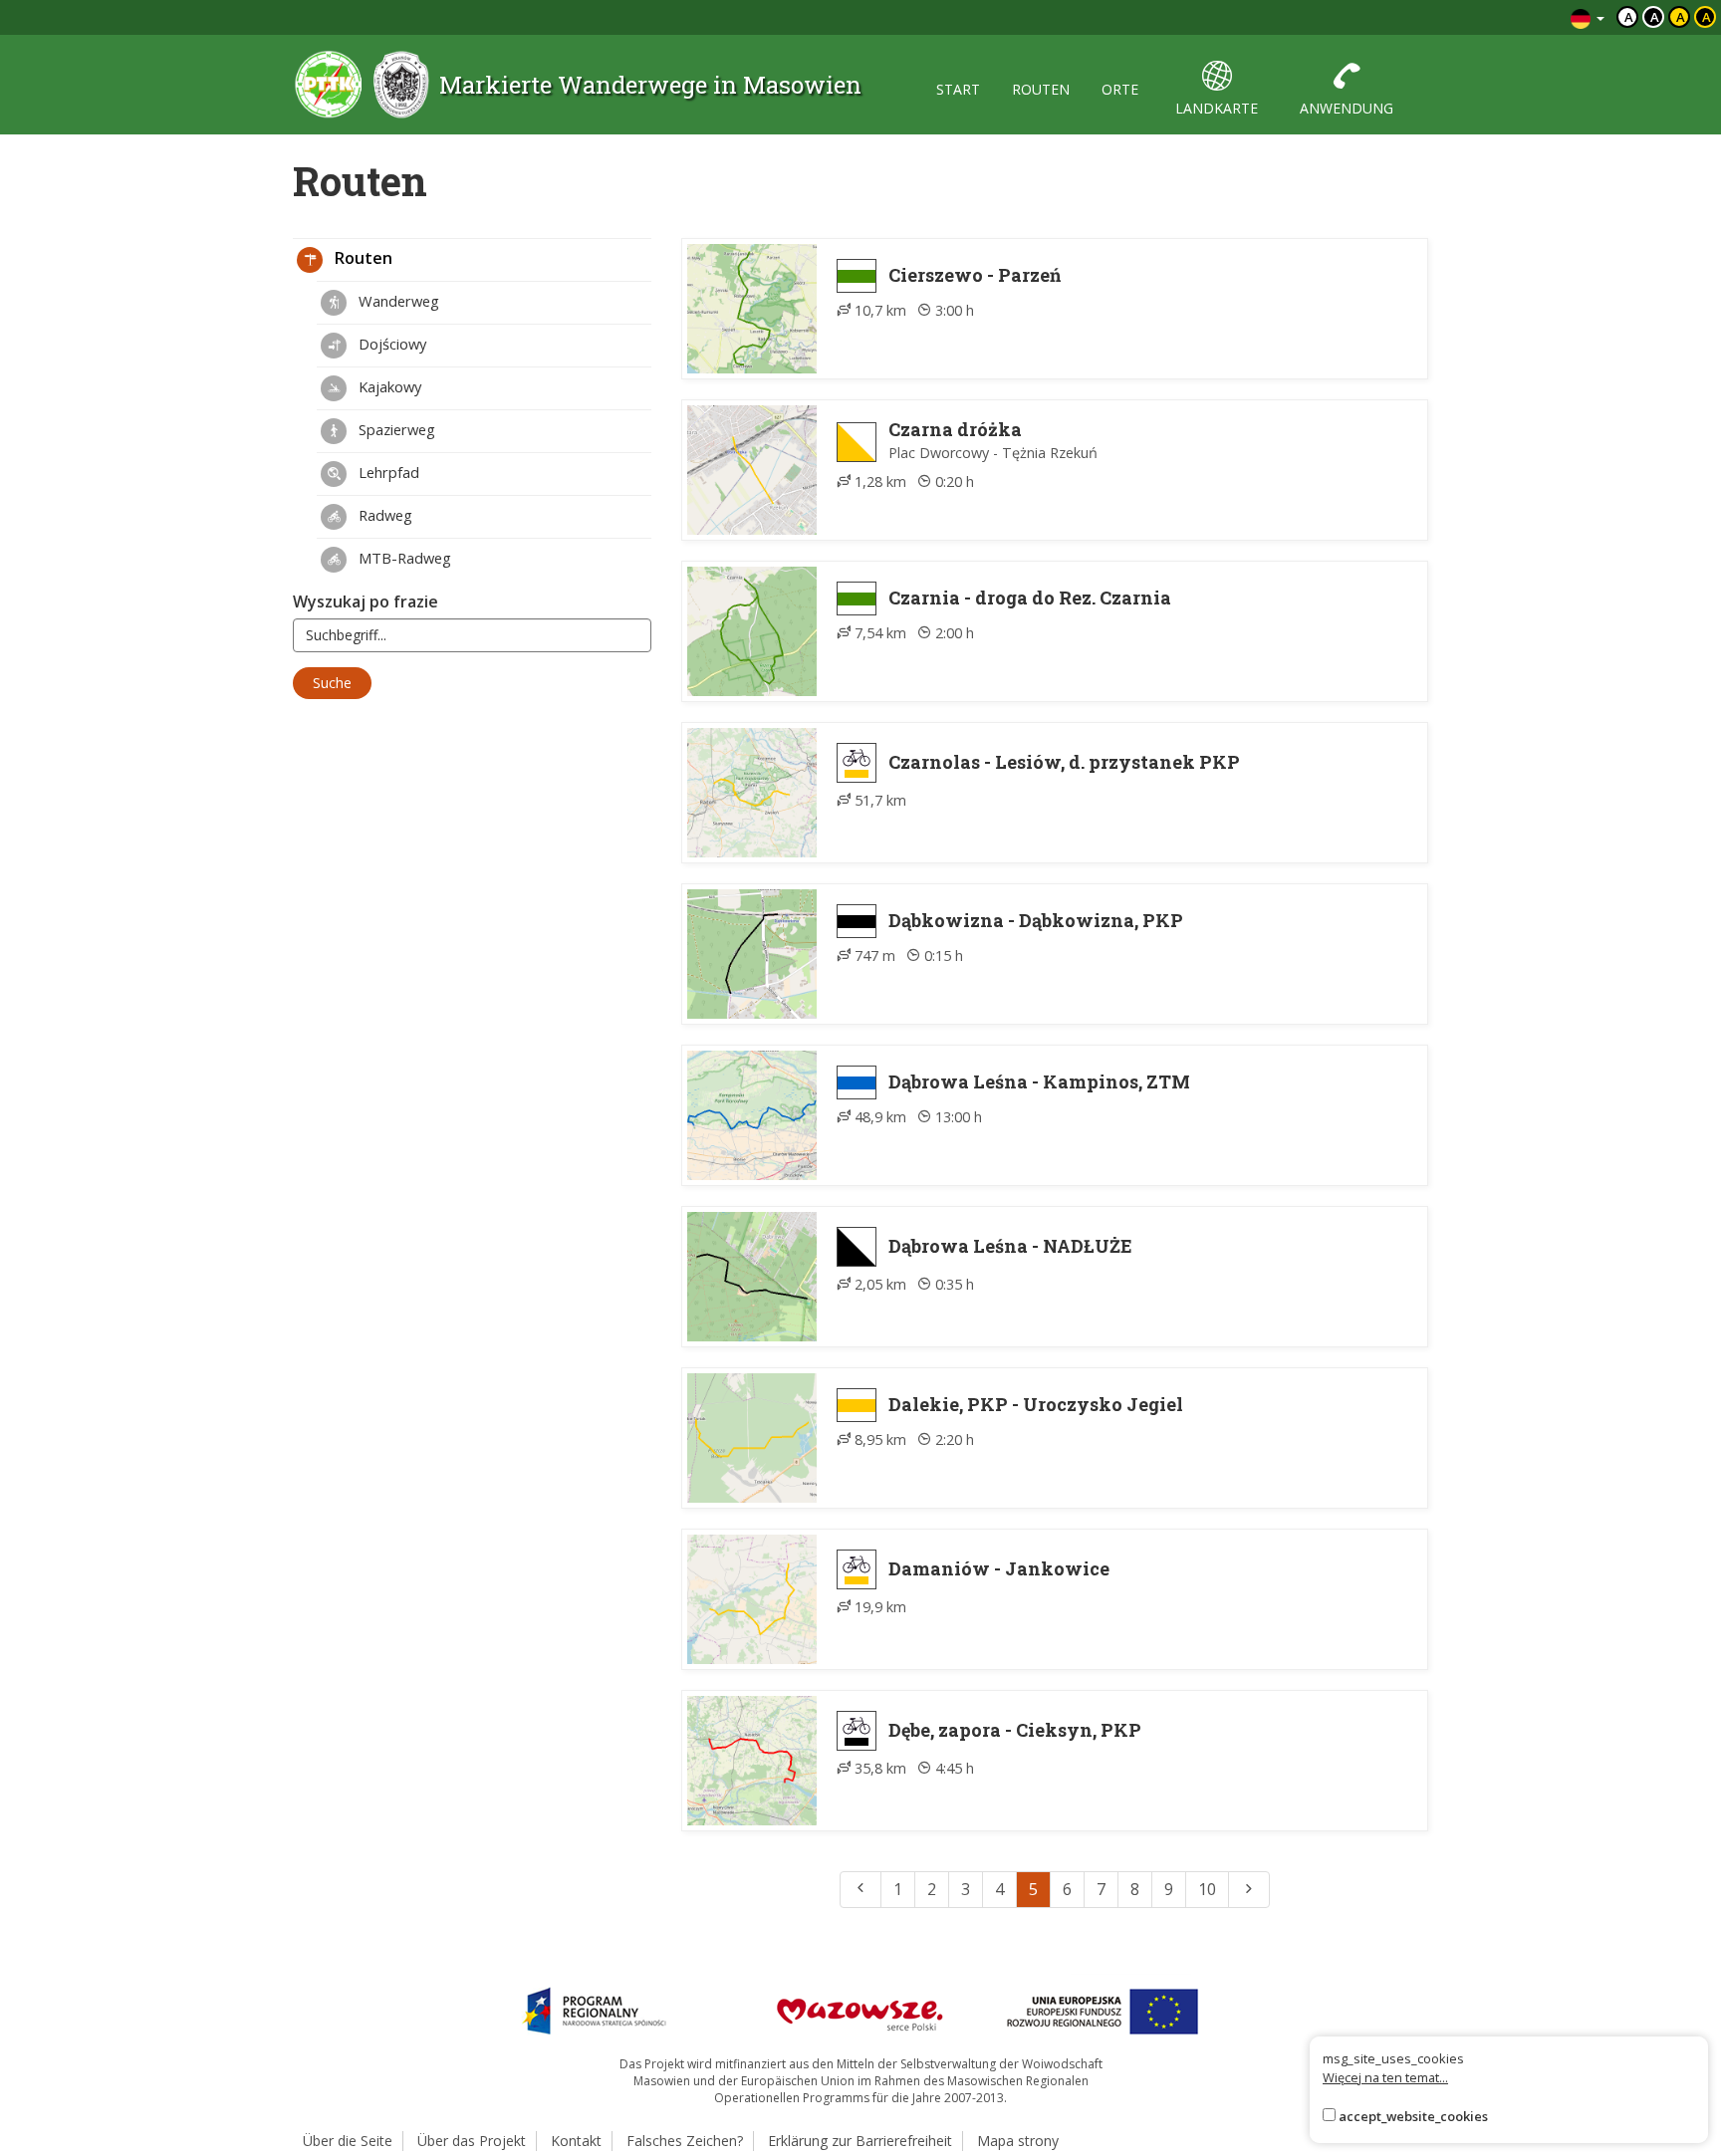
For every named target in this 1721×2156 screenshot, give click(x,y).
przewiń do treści (1501, 17)
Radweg (383, 515)
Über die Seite (348, 2141)
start (958, 89)
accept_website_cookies (1413, 2116)
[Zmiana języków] (1588, 17)
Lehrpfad (387, 472)
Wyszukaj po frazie (366, 601)
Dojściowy (390, 344)
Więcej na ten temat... (1385, 2077)
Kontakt (576, 2141)
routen (1041, 89)
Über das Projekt (472, 2141)
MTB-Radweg (403, 558)
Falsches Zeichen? (685, 2141)
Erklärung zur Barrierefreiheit (860, 2141)
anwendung (1347, 108)
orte (1120, 89)
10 (1207, 1889)
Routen (362, 258)
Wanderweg (397, 301)
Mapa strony (1018, 2141)
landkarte (1217, 108)
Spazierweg (395, 429)
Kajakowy (388, 386)
